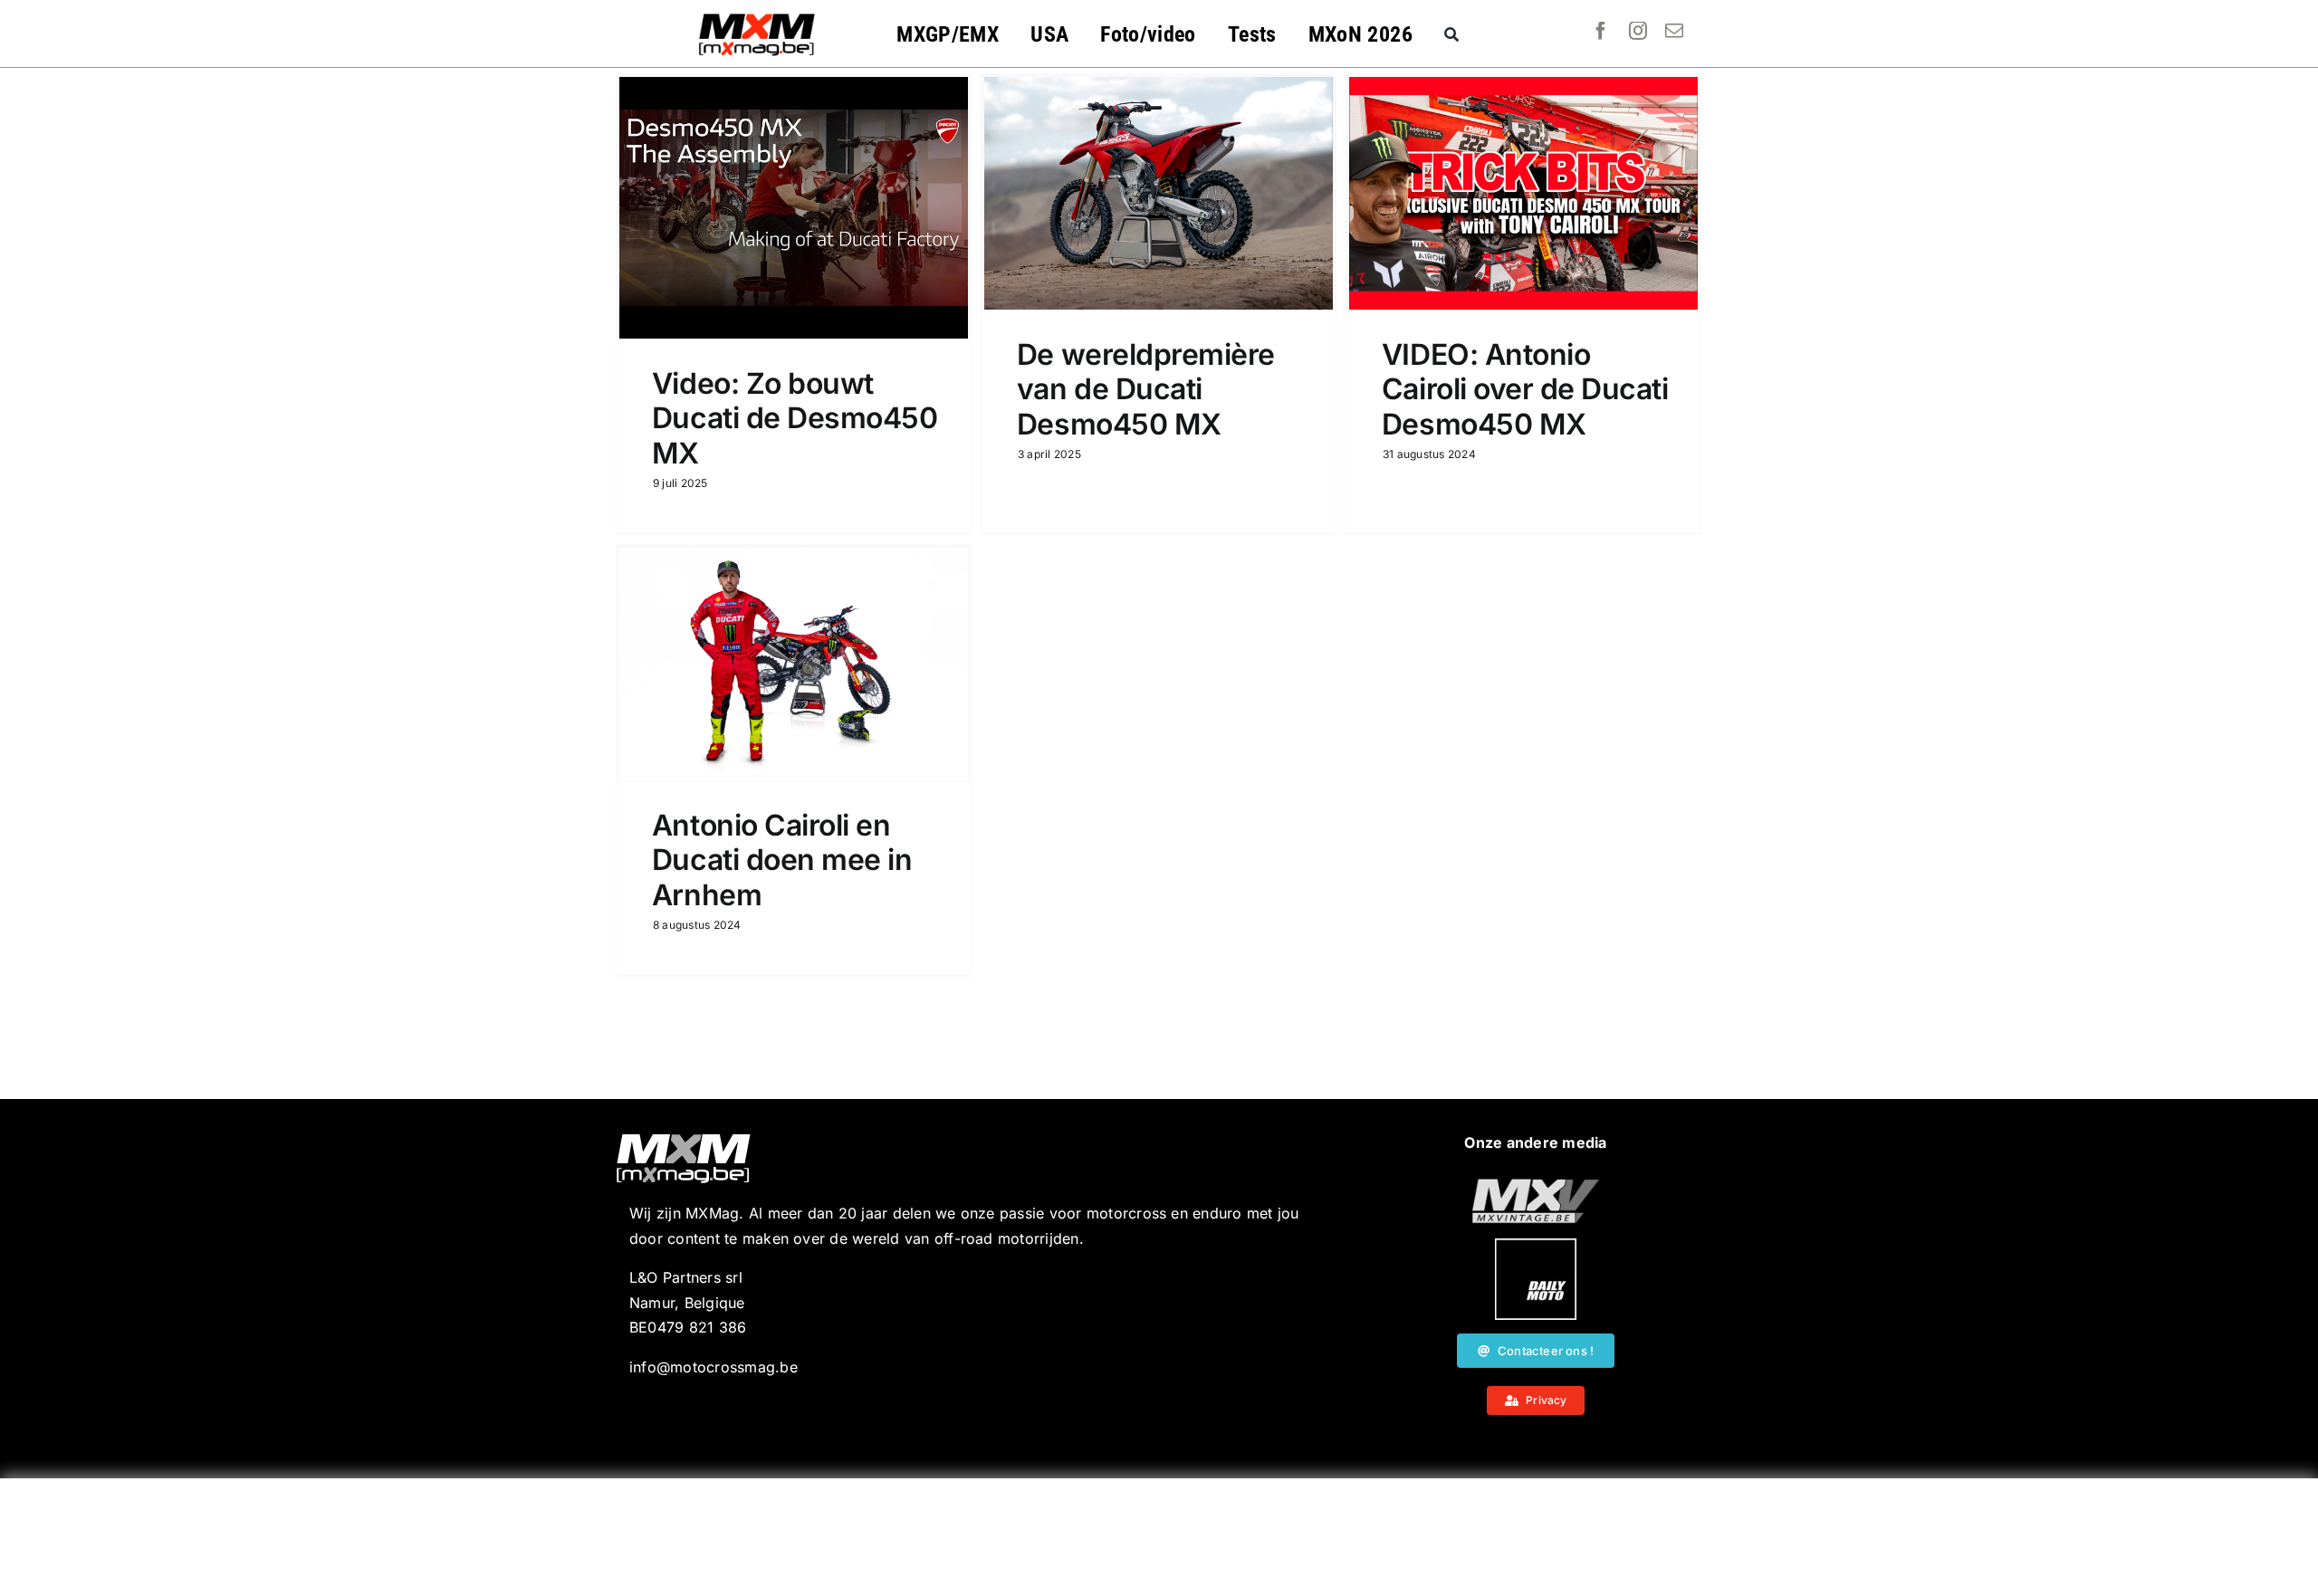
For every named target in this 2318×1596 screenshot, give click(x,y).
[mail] (1674, 31)
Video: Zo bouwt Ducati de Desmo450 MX (795, 418)
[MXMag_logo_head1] (757, 18)
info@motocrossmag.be (714, 1367)
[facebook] (1601, 31)
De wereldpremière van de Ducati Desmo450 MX (1146, 389)
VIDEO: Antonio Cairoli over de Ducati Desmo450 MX (1525, 389)
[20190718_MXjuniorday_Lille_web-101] (1536, 1186)
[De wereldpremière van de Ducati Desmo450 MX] (1159, 193)
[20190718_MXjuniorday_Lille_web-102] (1536, 1246)
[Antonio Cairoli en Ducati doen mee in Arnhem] (794, 664)
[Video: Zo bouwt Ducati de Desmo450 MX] (794, 208)
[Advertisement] (1159, 1537)
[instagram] (1638, 31)
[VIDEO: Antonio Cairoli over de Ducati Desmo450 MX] (1523, 193)
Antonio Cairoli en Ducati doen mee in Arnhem (782, 860)
